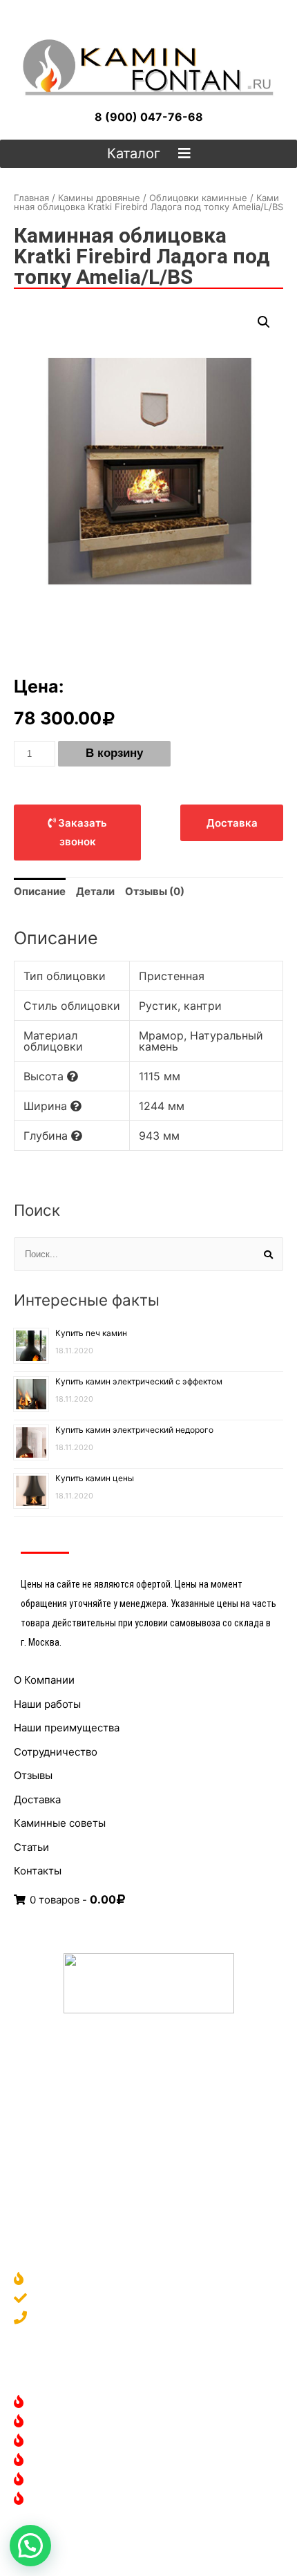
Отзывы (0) (155, 891)
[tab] (40, 892)
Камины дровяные (99, 198)
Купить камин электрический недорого (134, 1430)
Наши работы (47, 1704)
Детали (95, 891)
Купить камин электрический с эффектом (139, 1381)
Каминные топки (76, 2461)
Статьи (31, 1847)
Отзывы (33, 1775)
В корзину (114, 753)
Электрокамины (74, 2422)
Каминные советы (60, 1823)
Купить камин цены (95, 1478)
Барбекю (56, 2500)
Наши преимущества (67, 1728)
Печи (46, 2480)
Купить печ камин (91, 1333)
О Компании (44, 1680)
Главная (31, 198)
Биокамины (62, 2442)
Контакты (38, 1871)
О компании (63, 2280)
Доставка (37, 1799)
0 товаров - (71, 1900)
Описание (40, 891)
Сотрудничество (56, 1752)
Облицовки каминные (198, 198)
